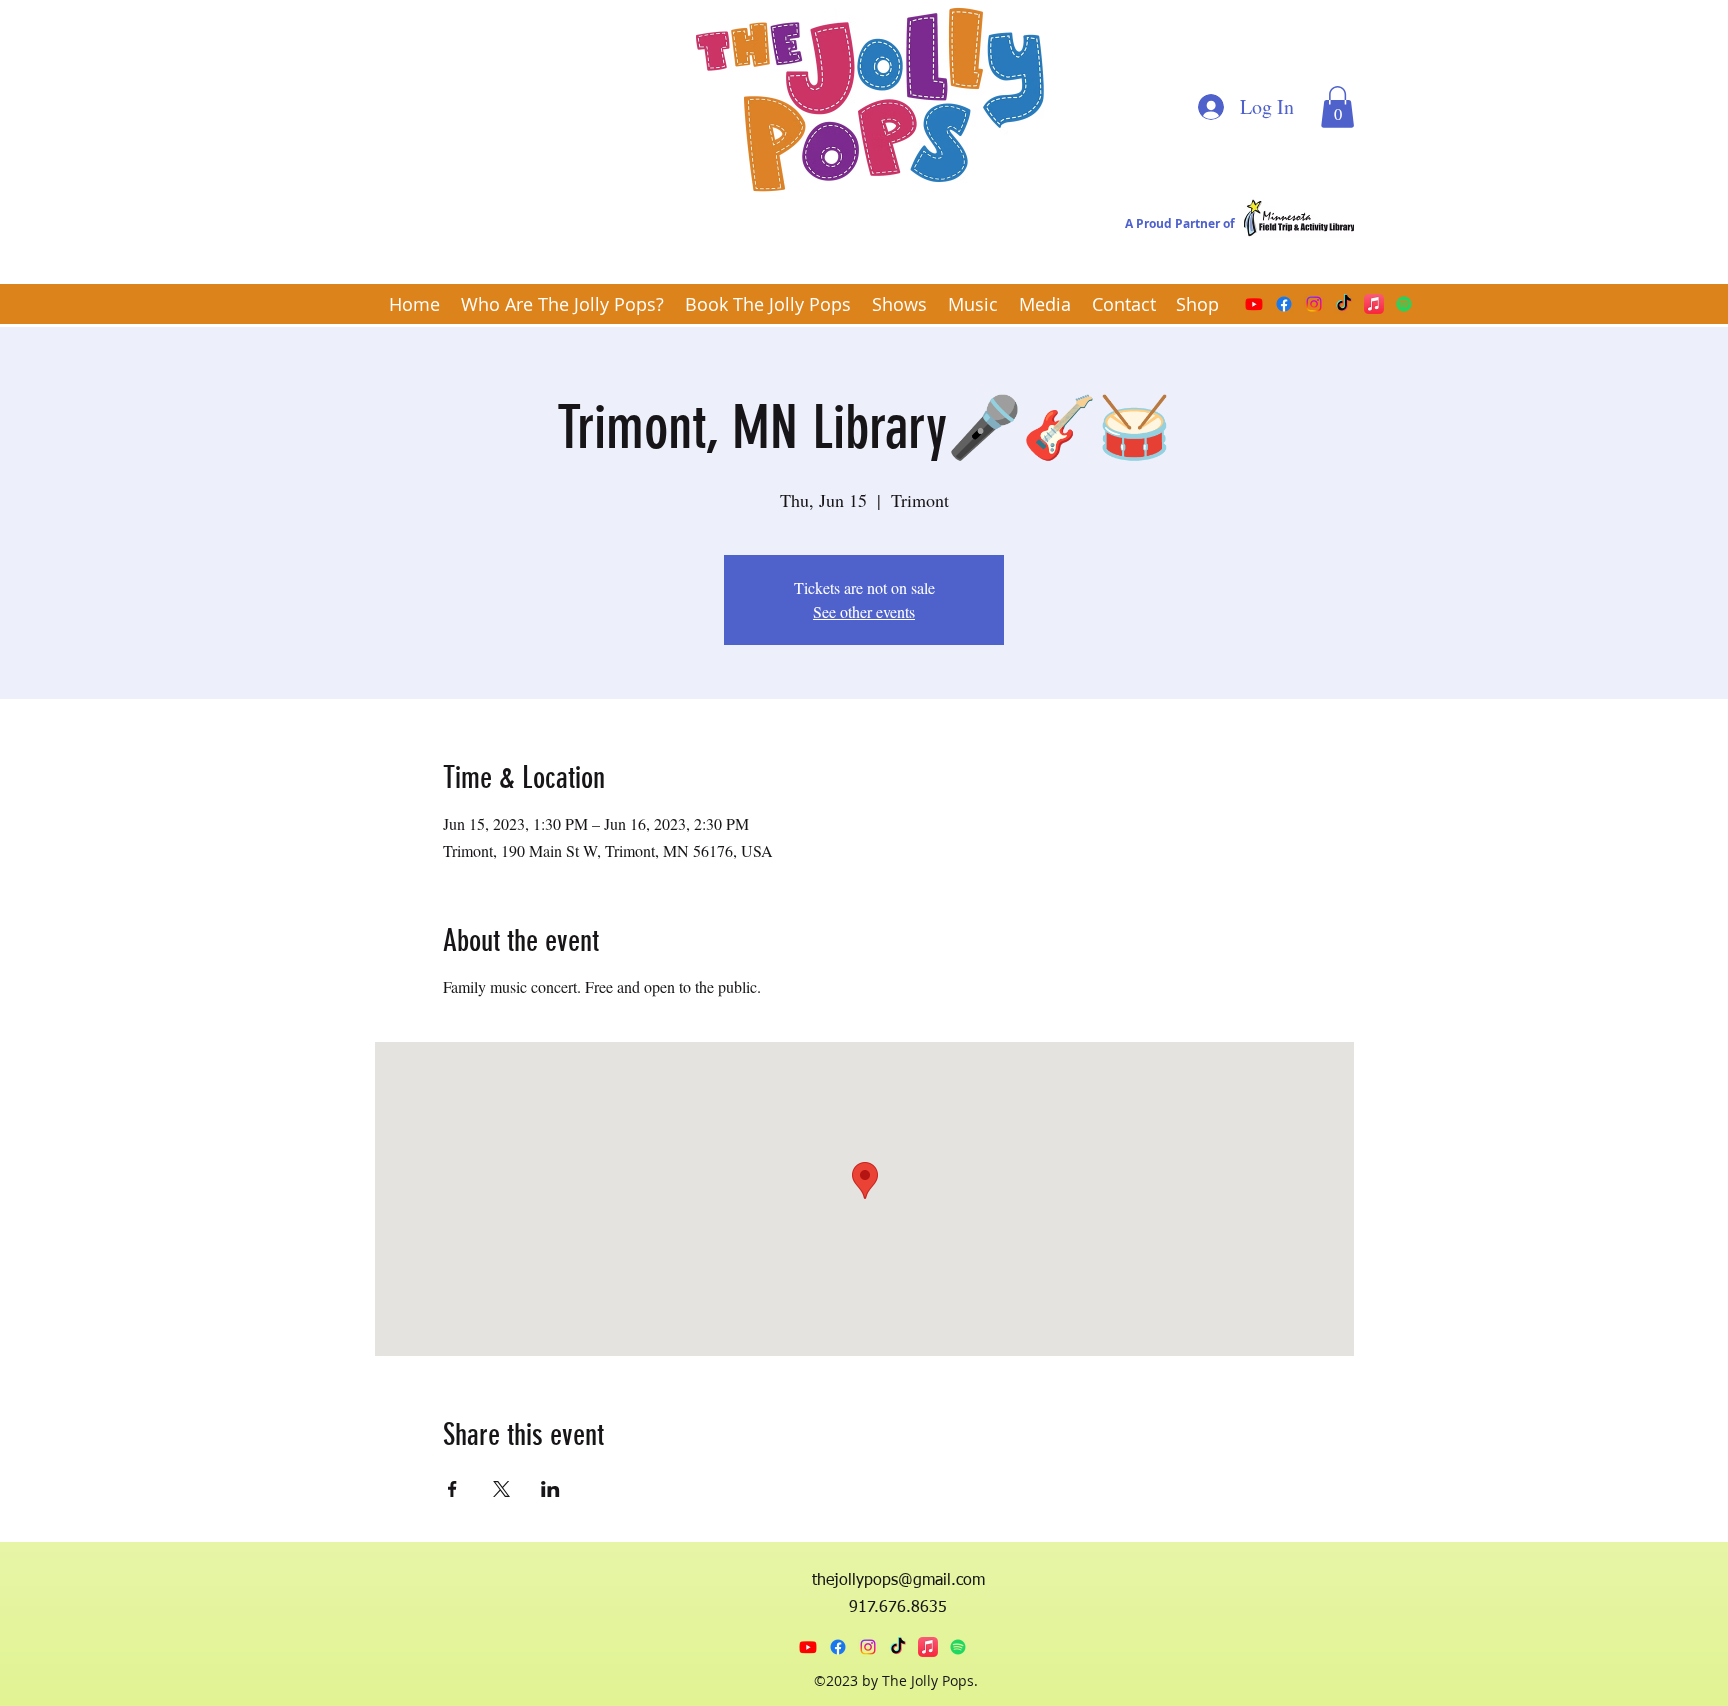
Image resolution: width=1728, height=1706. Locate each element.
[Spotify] (1404, 304)
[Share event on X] (501, 1489)
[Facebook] (1284, 304)
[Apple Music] (1374, 304)
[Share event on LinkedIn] (550, 1489)
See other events (864, 611)
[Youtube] (1254, 304)
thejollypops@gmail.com (898, 1581)
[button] (1337, 107)
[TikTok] (1344, 304)
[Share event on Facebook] (452, 1489)
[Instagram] (1314, 304)
